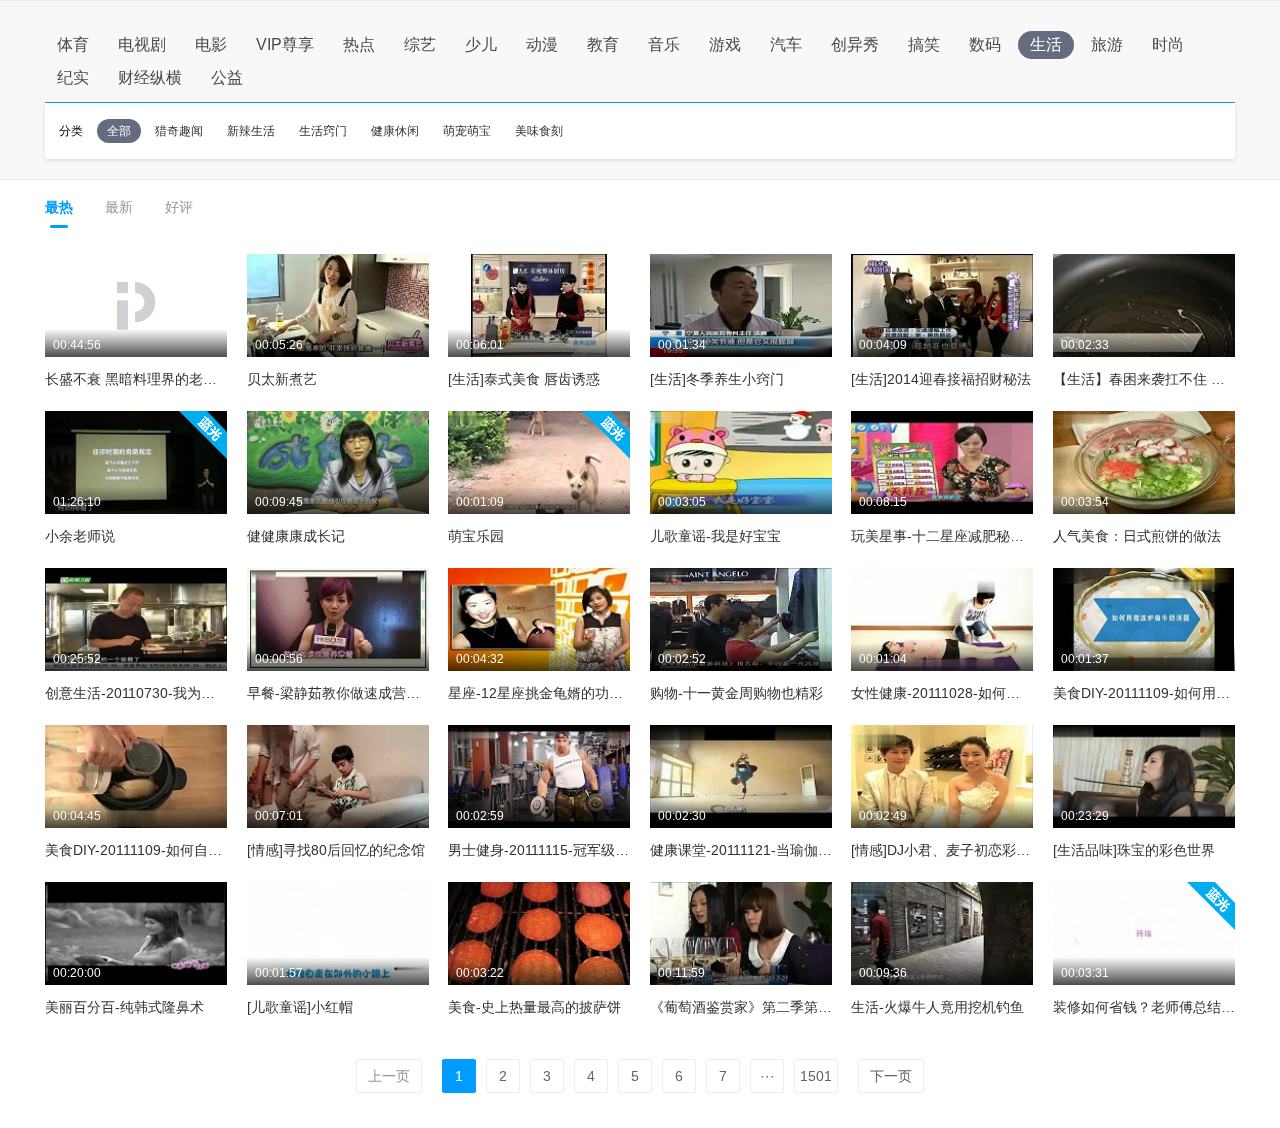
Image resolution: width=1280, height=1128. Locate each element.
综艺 (420, 44)
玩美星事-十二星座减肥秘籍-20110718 (942, 536)
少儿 (481, 44)
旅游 (1107, 44)
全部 (119, 131)
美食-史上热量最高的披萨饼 (534, 1007)
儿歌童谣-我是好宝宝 (715, 536)
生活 (1046, 44)
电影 (211, 44)
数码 (985, 44)
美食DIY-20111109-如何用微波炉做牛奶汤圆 (1144, 693)
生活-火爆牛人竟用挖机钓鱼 (937, 1007)
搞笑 (924, 44)
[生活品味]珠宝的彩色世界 (1134, 850)
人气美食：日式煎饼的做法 (1137, 536)
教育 (603, 44)
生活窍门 (323, 131)
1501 (816, 1076)
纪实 (73, 77)
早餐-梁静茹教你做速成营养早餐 (338, 693)
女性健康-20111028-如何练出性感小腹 (942, 693)
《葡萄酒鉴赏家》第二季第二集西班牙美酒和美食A (741, 1007)
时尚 (1168, 44)
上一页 (389, 1076)
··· (767, 1076)
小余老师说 (80, 536)
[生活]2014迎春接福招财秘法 (941, 379)
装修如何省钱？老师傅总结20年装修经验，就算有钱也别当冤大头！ (1144, 1007)
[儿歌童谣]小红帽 (300, 1007)
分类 (71, 131)
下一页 (891, 1076)
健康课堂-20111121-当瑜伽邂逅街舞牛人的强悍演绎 (741, 850)
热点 (359, 44)
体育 (73, 44)
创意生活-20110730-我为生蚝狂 (136, 693)
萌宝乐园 (476, 536)
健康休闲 (395, 131)
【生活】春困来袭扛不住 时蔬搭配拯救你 (1144, 379)
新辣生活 (251, 131)
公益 (227, 77)
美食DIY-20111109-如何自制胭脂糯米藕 (136, 850)
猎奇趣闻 (179, 131)
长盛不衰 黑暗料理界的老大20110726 (136, 379)
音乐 (664, 44)
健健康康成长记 (296, 536)
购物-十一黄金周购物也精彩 (736, 693)
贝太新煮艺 (282, 379)
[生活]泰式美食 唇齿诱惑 (524, 379)
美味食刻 (539, 131)
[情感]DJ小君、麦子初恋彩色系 (942, 850)
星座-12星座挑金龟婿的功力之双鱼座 (539, 693)
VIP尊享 (285, 44)
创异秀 (855, 44)
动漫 (542, 44)
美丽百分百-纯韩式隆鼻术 (124, 1007)
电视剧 (142, 44)
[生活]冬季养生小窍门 (717, 379)
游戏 (725, 44)
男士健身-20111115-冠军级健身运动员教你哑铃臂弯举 (539, 850)
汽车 (786, 44)
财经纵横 (150, 77)
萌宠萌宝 (467, 131)
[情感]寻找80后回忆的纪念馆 (336, 850)
